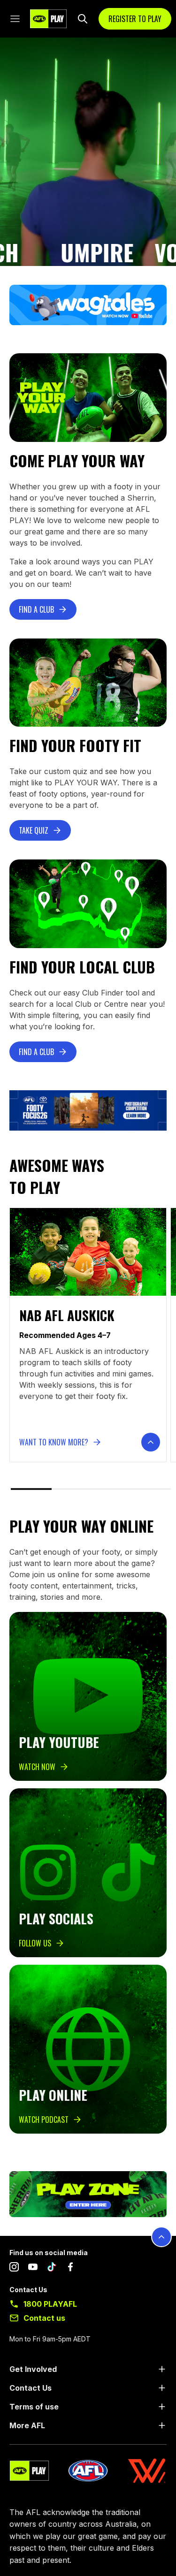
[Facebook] (70, 2269)
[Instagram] (14, 2269)
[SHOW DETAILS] (151, 1442)
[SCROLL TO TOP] (161, 2237)
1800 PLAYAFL (50, 2304)
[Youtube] (33, 2269)
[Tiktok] (52, 2269)
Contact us (44, 2318)
